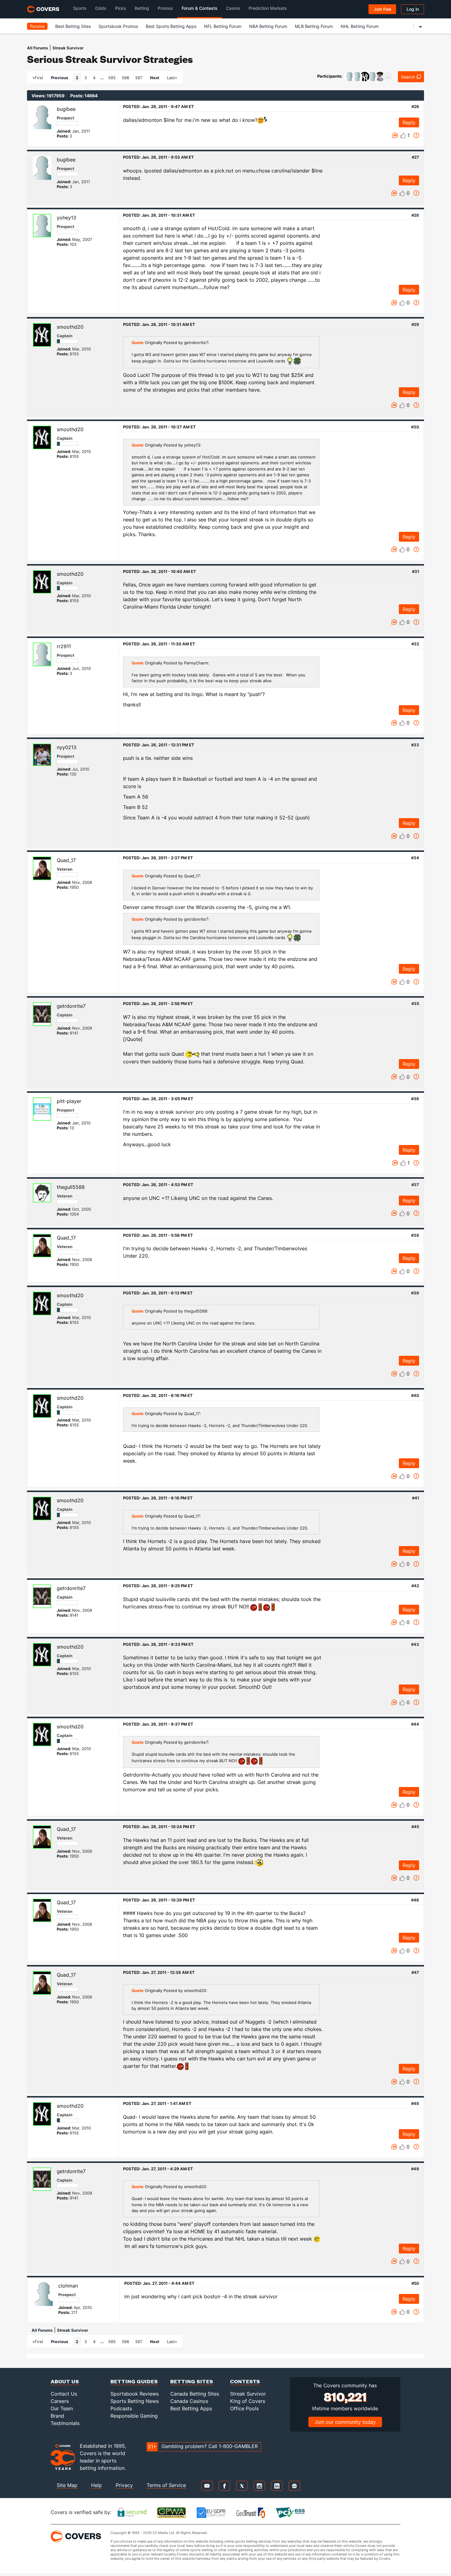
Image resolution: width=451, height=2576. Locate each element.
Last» (172, 78)
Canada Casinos (189, 2401)
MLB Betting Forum (314, 26)
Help (96, 2485)
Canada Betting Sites (195, 2394)
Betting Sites (192, 2381)
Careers (60, 2401)
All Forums (37, 48)
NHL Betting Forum (360, 26)
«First (38, 78)
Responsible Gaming (134, 2416)
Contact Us (64, 2394)
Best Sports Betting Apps (171, 26)
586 (125, 78)
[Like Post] (403, 136)
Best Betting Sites (73, 26)
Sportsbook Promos (118, 26)
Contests (245, 2381)
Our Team (62, 2408)
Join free (382, 9)
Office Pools (244, 2408)
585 (112, 78)
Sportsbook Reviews (135, 2394)
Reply (409, 122)
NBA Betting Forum (268, 26)
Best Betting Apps (191, 2408)
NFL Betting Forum (223, 26)
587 (139, 78)
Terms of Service (166, 2485)
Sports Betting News (135, 2401)
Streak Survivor (68, 48)
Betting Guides (134, 2381)
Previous (60, 78)
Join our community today (345, 2422)
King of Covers (248, 2401)
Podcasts (121, 2408)
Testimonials (65, 2423)
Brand (57, 2416)
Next (155, 78)
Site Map (67, 2485)
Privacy (124, 2485)
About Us (65, 2381)
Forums (37, 26)
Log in (413, 9)
